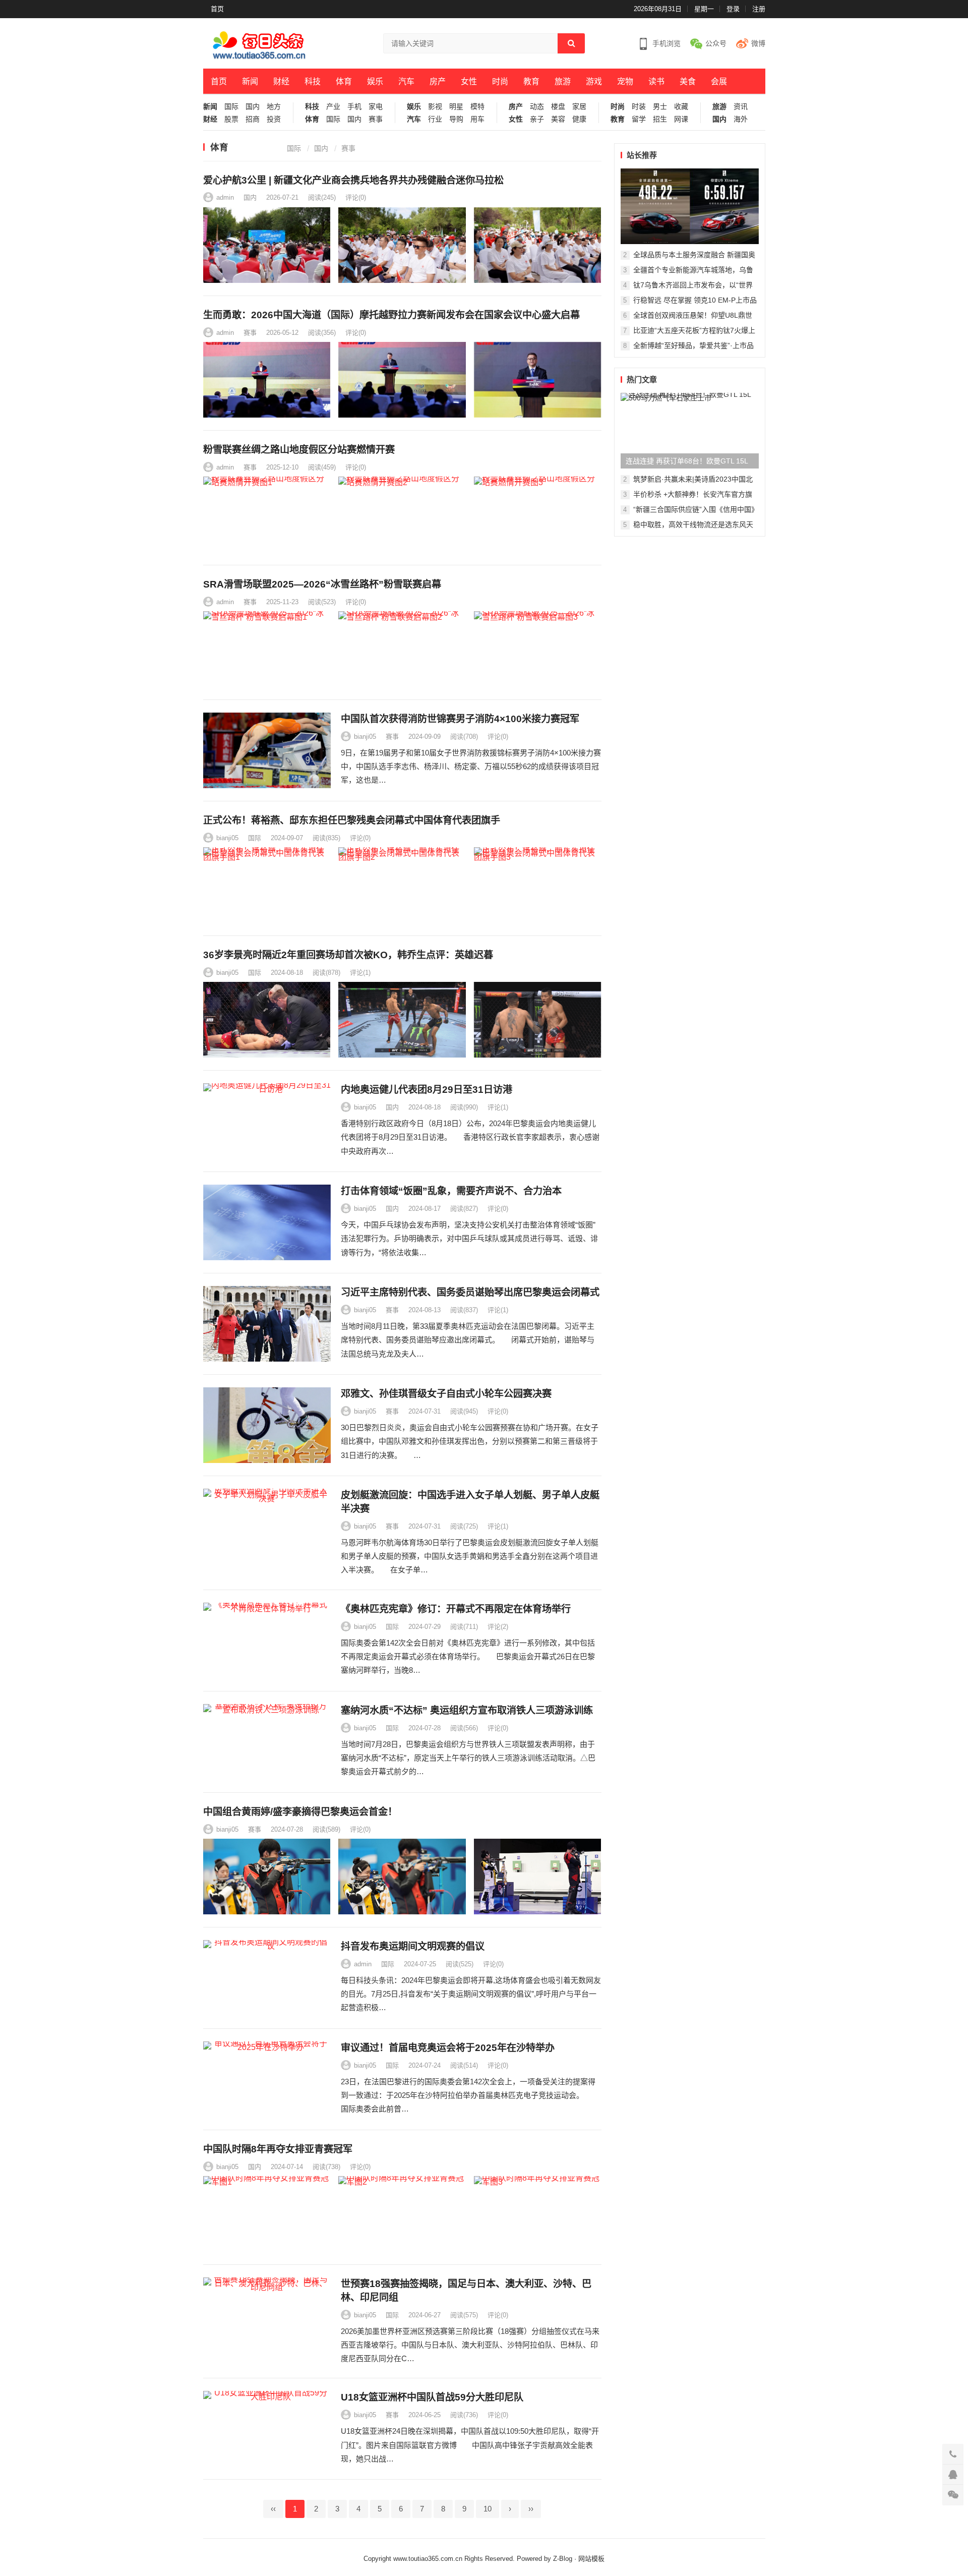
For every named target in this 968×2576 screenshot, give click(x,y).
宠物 (625, 81)
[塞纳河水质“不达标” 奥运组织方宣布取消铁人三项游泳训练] (267, 1742)
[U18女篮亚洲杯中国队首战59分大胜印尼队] (267, 2429)
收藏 (681, 107)
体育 (344, 81)
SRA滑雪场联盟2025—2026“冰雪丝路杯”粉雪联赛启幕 (322, 584)
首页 (217, 9)
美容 (558, 119)
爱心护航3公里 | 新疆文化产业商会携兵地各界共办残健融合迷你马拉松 (353, 180)
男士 (660, 107)
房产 (438, 81)
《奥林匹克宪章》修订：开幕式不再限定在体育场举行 (456, 1609)
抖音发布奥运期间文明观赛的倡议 (413, 1946)
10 (488, 2509)
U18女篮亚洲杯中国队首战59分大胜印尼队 (432, 2397)
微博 (758, 43)
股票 (231, 119)
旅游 (563, 81)
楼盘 (558, 107)
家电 (376, 107)
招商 (253, 119)
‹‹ (273, 2509)
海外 (741, 119)
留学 (639, 119)
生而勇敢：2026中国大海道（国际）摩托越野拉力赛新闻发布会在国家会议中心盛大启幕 (391, 315)
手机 (354, 107)
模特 (477, 107)
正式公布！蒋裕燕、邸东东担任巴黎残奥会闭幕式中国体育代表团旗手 (352, 820)
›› (531, 2509)
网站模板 (591, 2559)
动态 (537, 107)
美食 (688, 81)
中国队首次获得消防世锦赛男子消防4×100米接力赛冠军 (460, 719)
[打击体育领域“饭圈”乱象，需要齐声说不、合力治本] (267, 1222)
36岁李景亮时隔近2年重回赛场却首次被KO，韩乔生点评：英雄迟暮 (348, 955)
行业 (435, 119)
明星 (456, 107)
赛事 (376, 119)
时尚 (500, 81)
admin (225, 197)
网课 (681, 119)
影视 (435, 107)
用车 (477, 119)
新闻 (250, 81)
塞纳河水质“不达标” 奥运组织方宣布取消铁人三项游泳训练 (467, 1710)
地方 (274, 107)
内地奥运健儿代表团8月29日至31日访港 (427, 1090)
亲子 (537, 119)
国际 (231, 107)
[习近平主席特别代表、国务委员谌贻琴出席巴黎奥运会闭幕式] (267, 1324)
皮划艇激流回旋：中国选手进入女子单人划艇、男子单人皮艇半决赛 (470, 1502)
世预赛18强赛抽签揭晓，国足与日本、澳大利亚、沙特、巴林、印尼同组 (466, 2291)
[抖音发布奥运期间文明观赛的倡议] (267, 1978)
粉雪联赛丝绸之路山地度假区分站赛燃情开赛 (299, 450)
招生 (660, 119)
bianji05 (365, 737)
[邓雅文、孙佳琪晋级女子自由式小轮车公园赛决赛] (267, 1425)
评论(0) (356, 197)
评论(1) (360, 973)
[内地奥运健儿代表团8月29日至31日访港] (267, 1121)
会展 (719, 81)
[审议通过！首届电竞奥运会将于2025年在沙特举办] (267, 2079)
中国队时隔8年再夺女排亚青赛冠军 (278, 2149)
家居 (579, 107)
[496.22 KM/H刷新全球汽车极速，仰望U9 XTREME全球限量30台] (690, 206)
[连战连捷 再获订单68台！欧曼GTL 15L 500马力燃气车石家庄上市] (690, 431)
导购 (456, 119)
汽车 (406, 81)
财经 (281, 81)
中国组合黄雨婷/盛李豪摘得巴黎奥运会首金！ (300, 1812)
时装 (639, 107)
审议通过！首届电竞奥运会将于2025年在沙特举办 (448, 2048)
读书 (656, 81)
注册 (759, 9)
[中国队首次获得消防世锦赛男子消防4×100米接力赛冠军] (267, 750)
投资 (274, 119)
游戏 (594, 81)
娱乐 (375, 81)
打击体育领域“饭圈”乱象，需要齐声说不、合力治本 (451, 1191)
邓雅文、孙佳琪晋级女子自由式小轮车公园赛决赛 (446, 1394)
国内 (253, 107)
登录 (733, 9)
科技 (313, 81)
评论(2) (498, 1627)
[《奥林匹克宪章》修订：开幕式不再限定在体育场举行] (267, 1641)
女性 (469, 81)
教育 (531, 81)
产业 (333, 107)
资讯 (741, 107)
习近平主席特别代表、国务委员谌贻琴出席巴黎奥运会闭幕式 (470, 1292)
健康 (579, 119)
